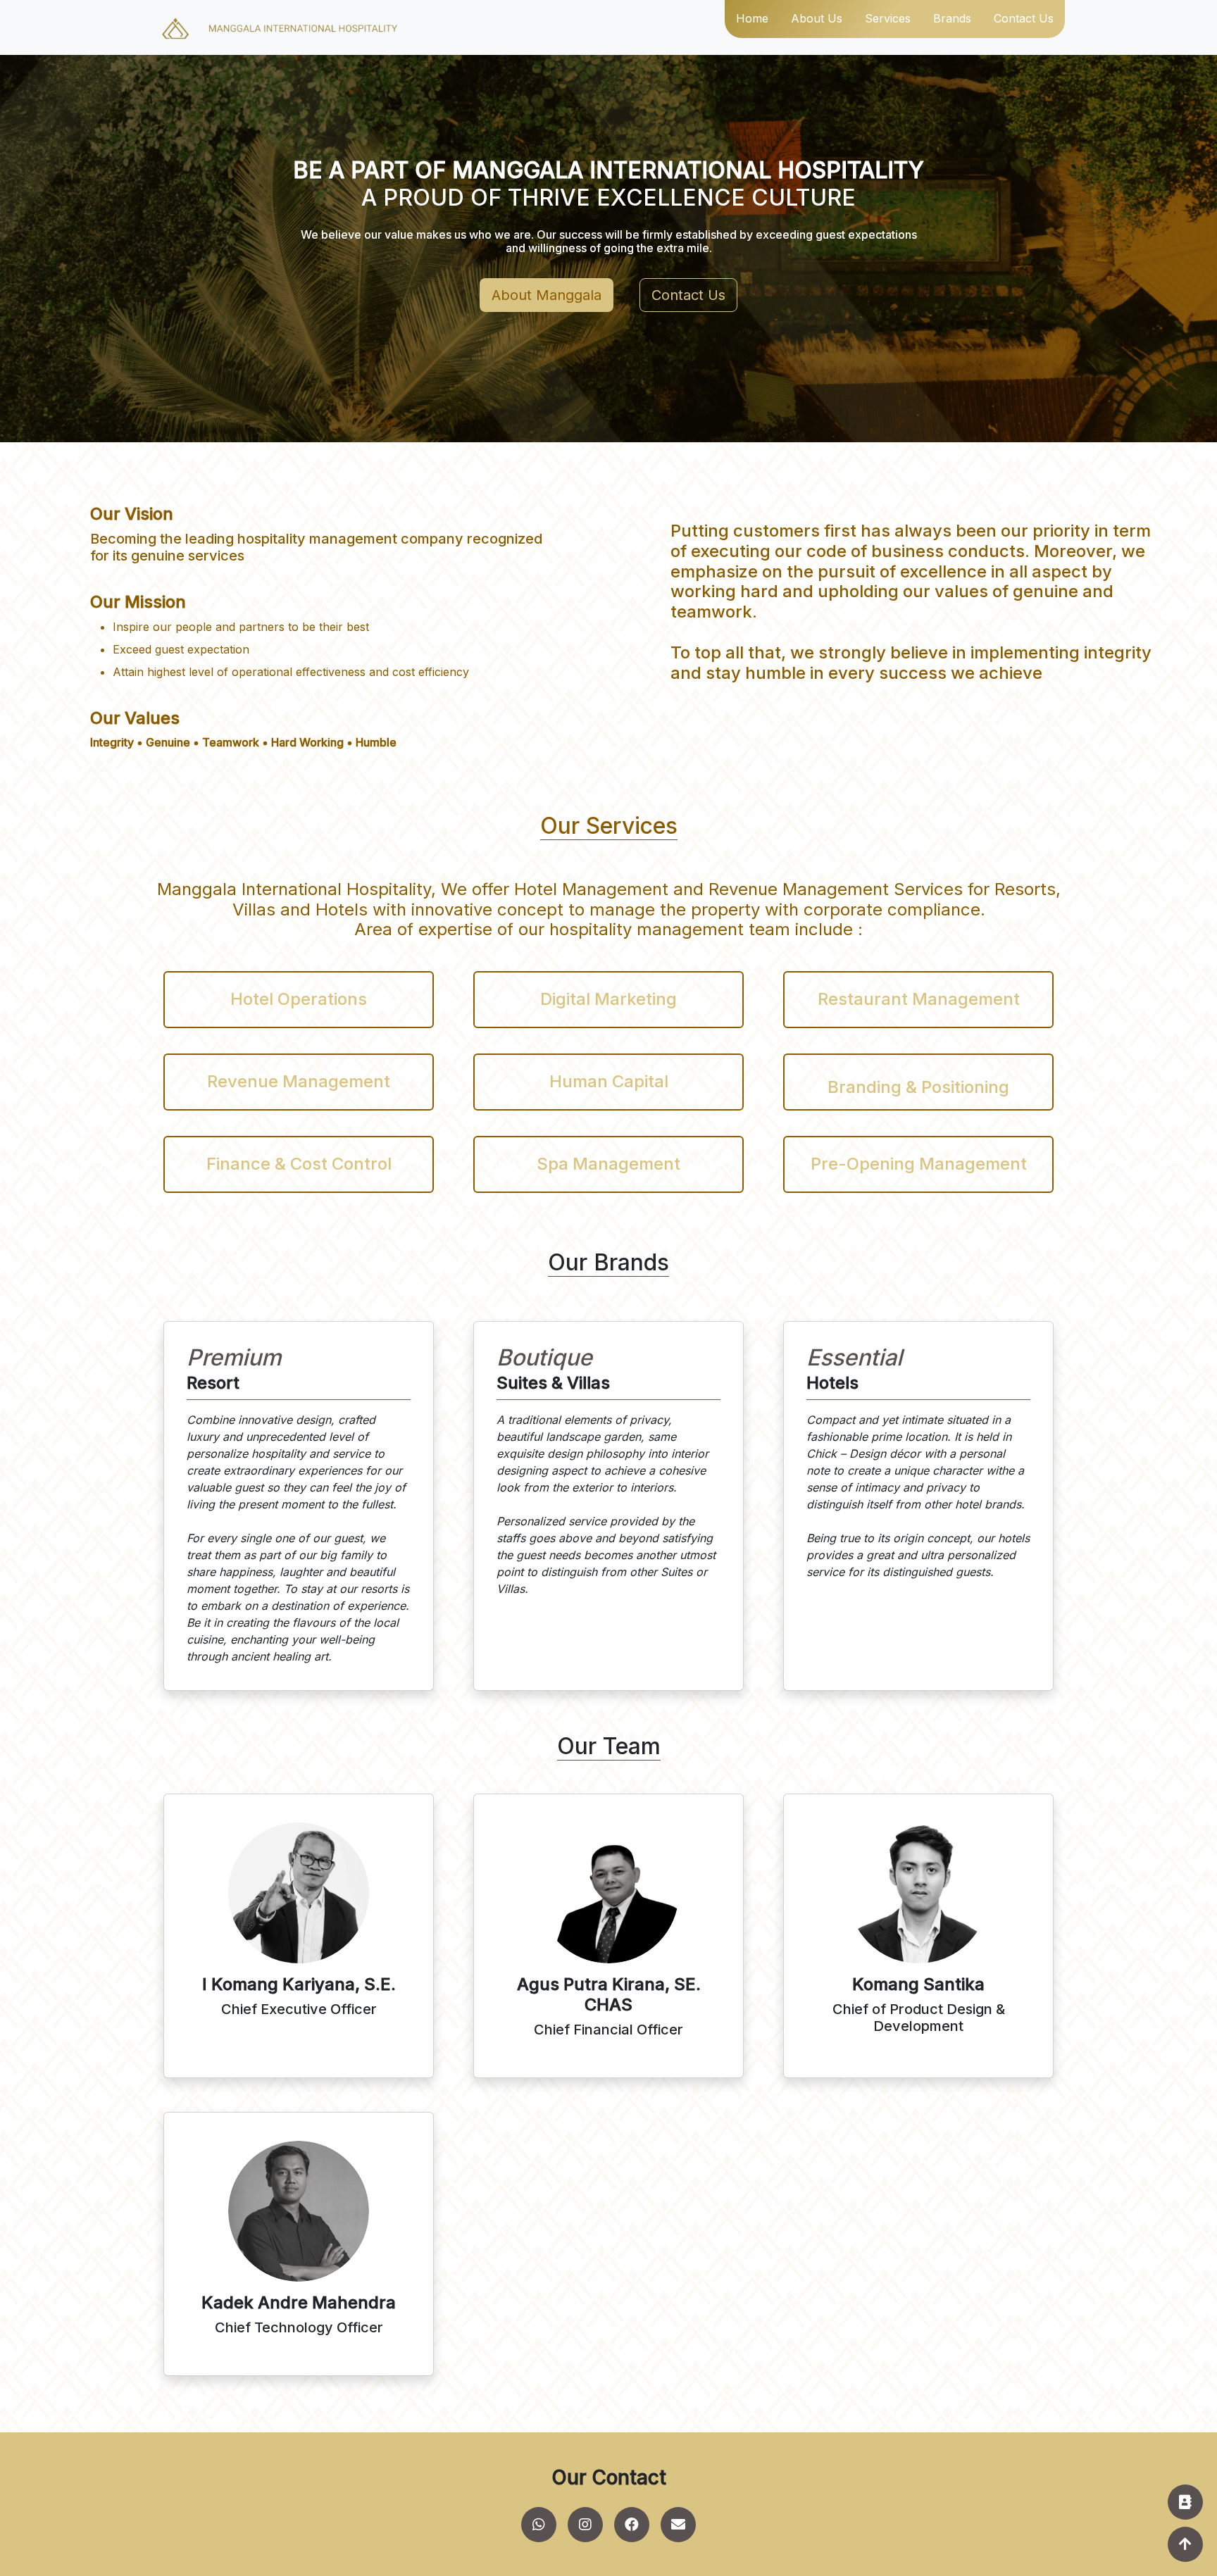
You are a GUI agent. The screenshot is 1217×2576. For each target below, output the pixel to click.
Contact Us (688, 295)
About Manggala (547, 295)
